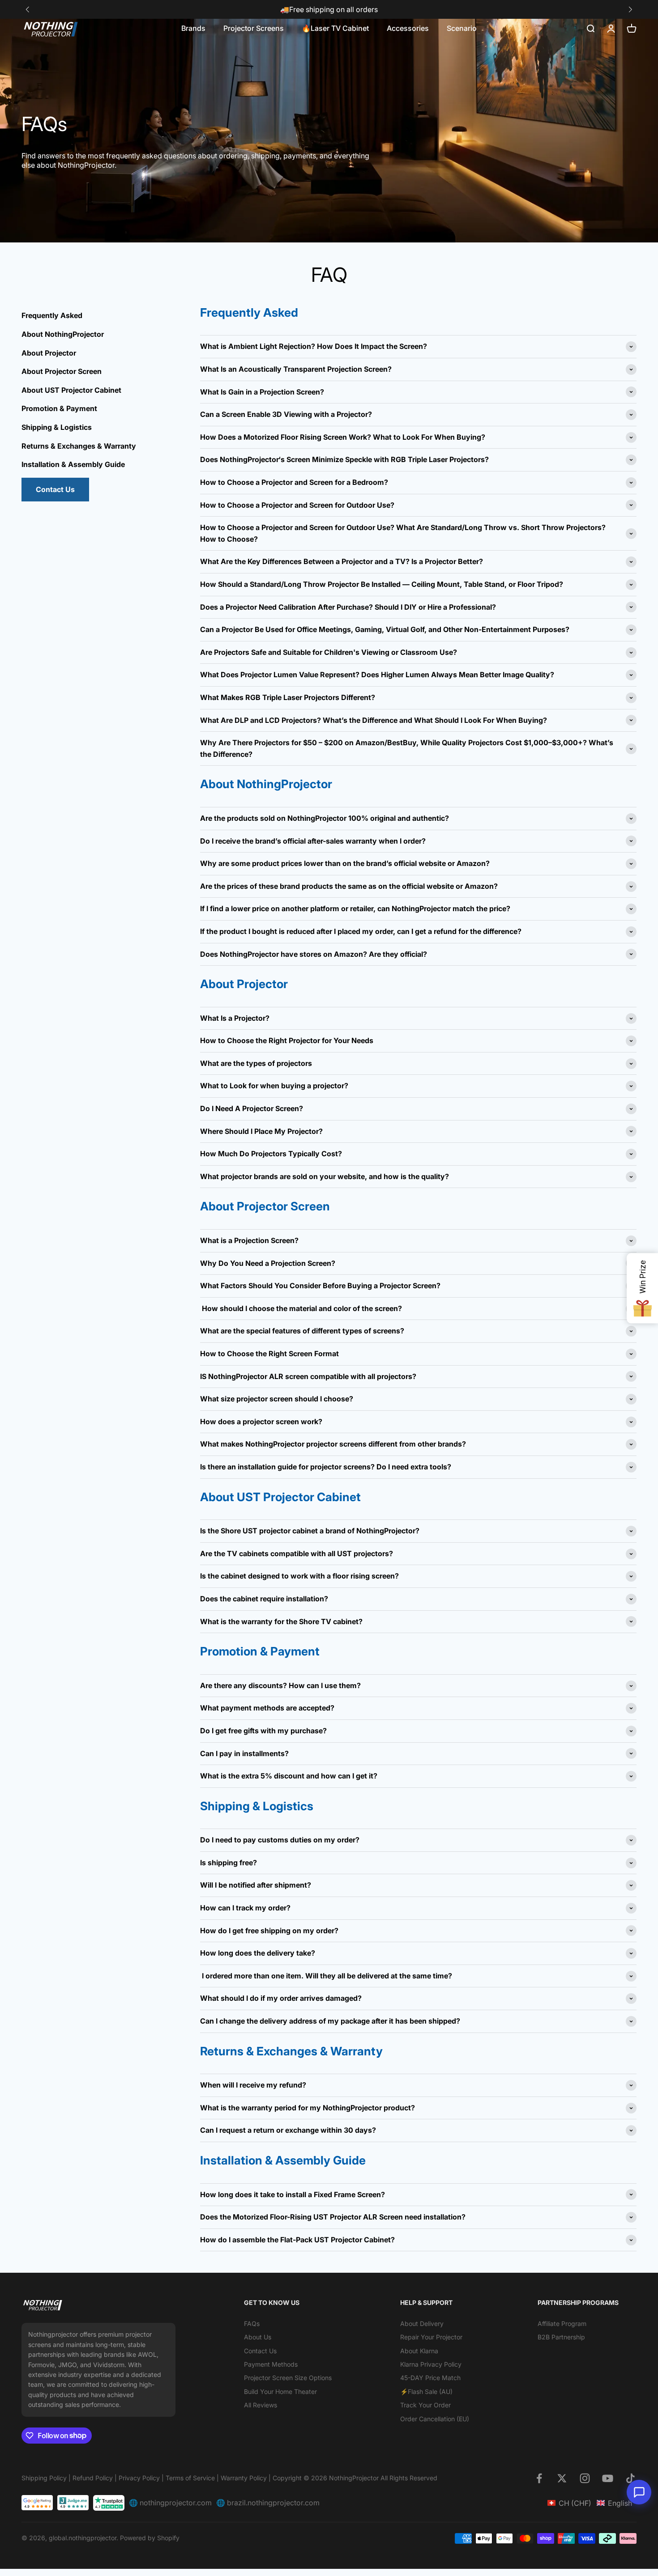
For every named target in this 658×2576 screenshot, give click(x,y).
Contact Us (55, 489)
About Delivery (422, 2323)
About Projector (49, 352)
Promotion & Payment (59, 408)
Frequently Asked (52, 315)
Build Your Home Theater (280, 2391)
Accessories (408, 28)
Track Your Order (425, 2405)
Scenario (462, 28)
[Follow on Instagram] (585, 2478)
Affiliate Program (562, 2323)
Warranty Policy (245, 2478)
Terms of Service (190, 2478)
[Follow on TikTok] (630, 2478)
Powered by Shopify (150, 2538)
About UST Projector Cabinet (71, 390)
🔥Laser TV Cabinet (335, 28)
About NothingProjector (63, 334)
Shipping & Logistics (57, 427)
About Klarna (419, 2351)
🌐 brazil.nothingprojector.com (268, 2503)
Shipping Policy (44, 2478)
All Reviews (261, 2405)
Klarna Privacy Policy (431, 2364)
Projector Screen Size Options (288, 2378)
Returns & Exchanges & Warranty (79, 446)
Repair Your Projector (431, 2337)
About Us (258, 2337)
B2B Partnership (561, 2337)
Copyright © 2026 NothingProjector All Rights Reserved (355, 2478)
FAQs (252, 2323)
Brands (193, 28)
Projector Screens (254, 28)
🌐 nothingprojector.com (170, 2503)
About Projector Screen (62, 371)
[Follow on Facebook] (539, 2478)
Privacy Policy (139, 2478)
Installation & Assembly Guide (73, 464)
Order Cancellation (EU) (435, 2419)
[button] (630, 10)
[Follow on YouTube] (608, 2478)
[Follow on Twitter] (562, 2478)
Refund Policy (93, 2478)
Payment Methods (271, 2364)
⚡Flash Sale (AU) (426, 2391)
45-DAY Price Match (430, 2378)
